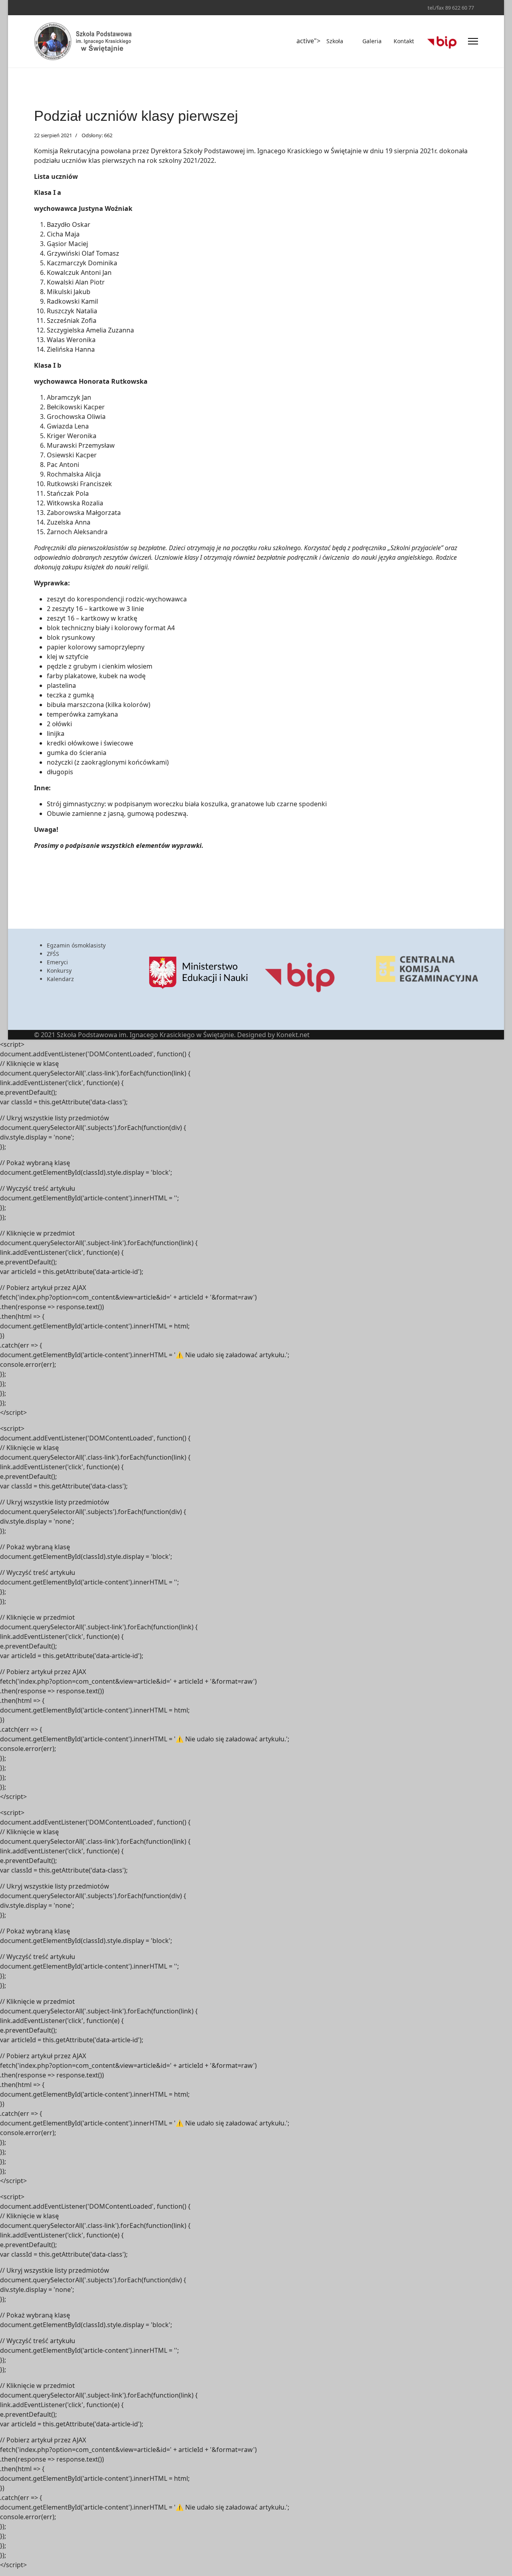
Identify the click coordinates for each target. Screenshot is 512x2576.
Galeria (372, 41)
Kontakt (404, 41)
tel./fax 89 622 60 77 (451, 8)
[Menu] (473, 41)
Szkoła (335, 41)
